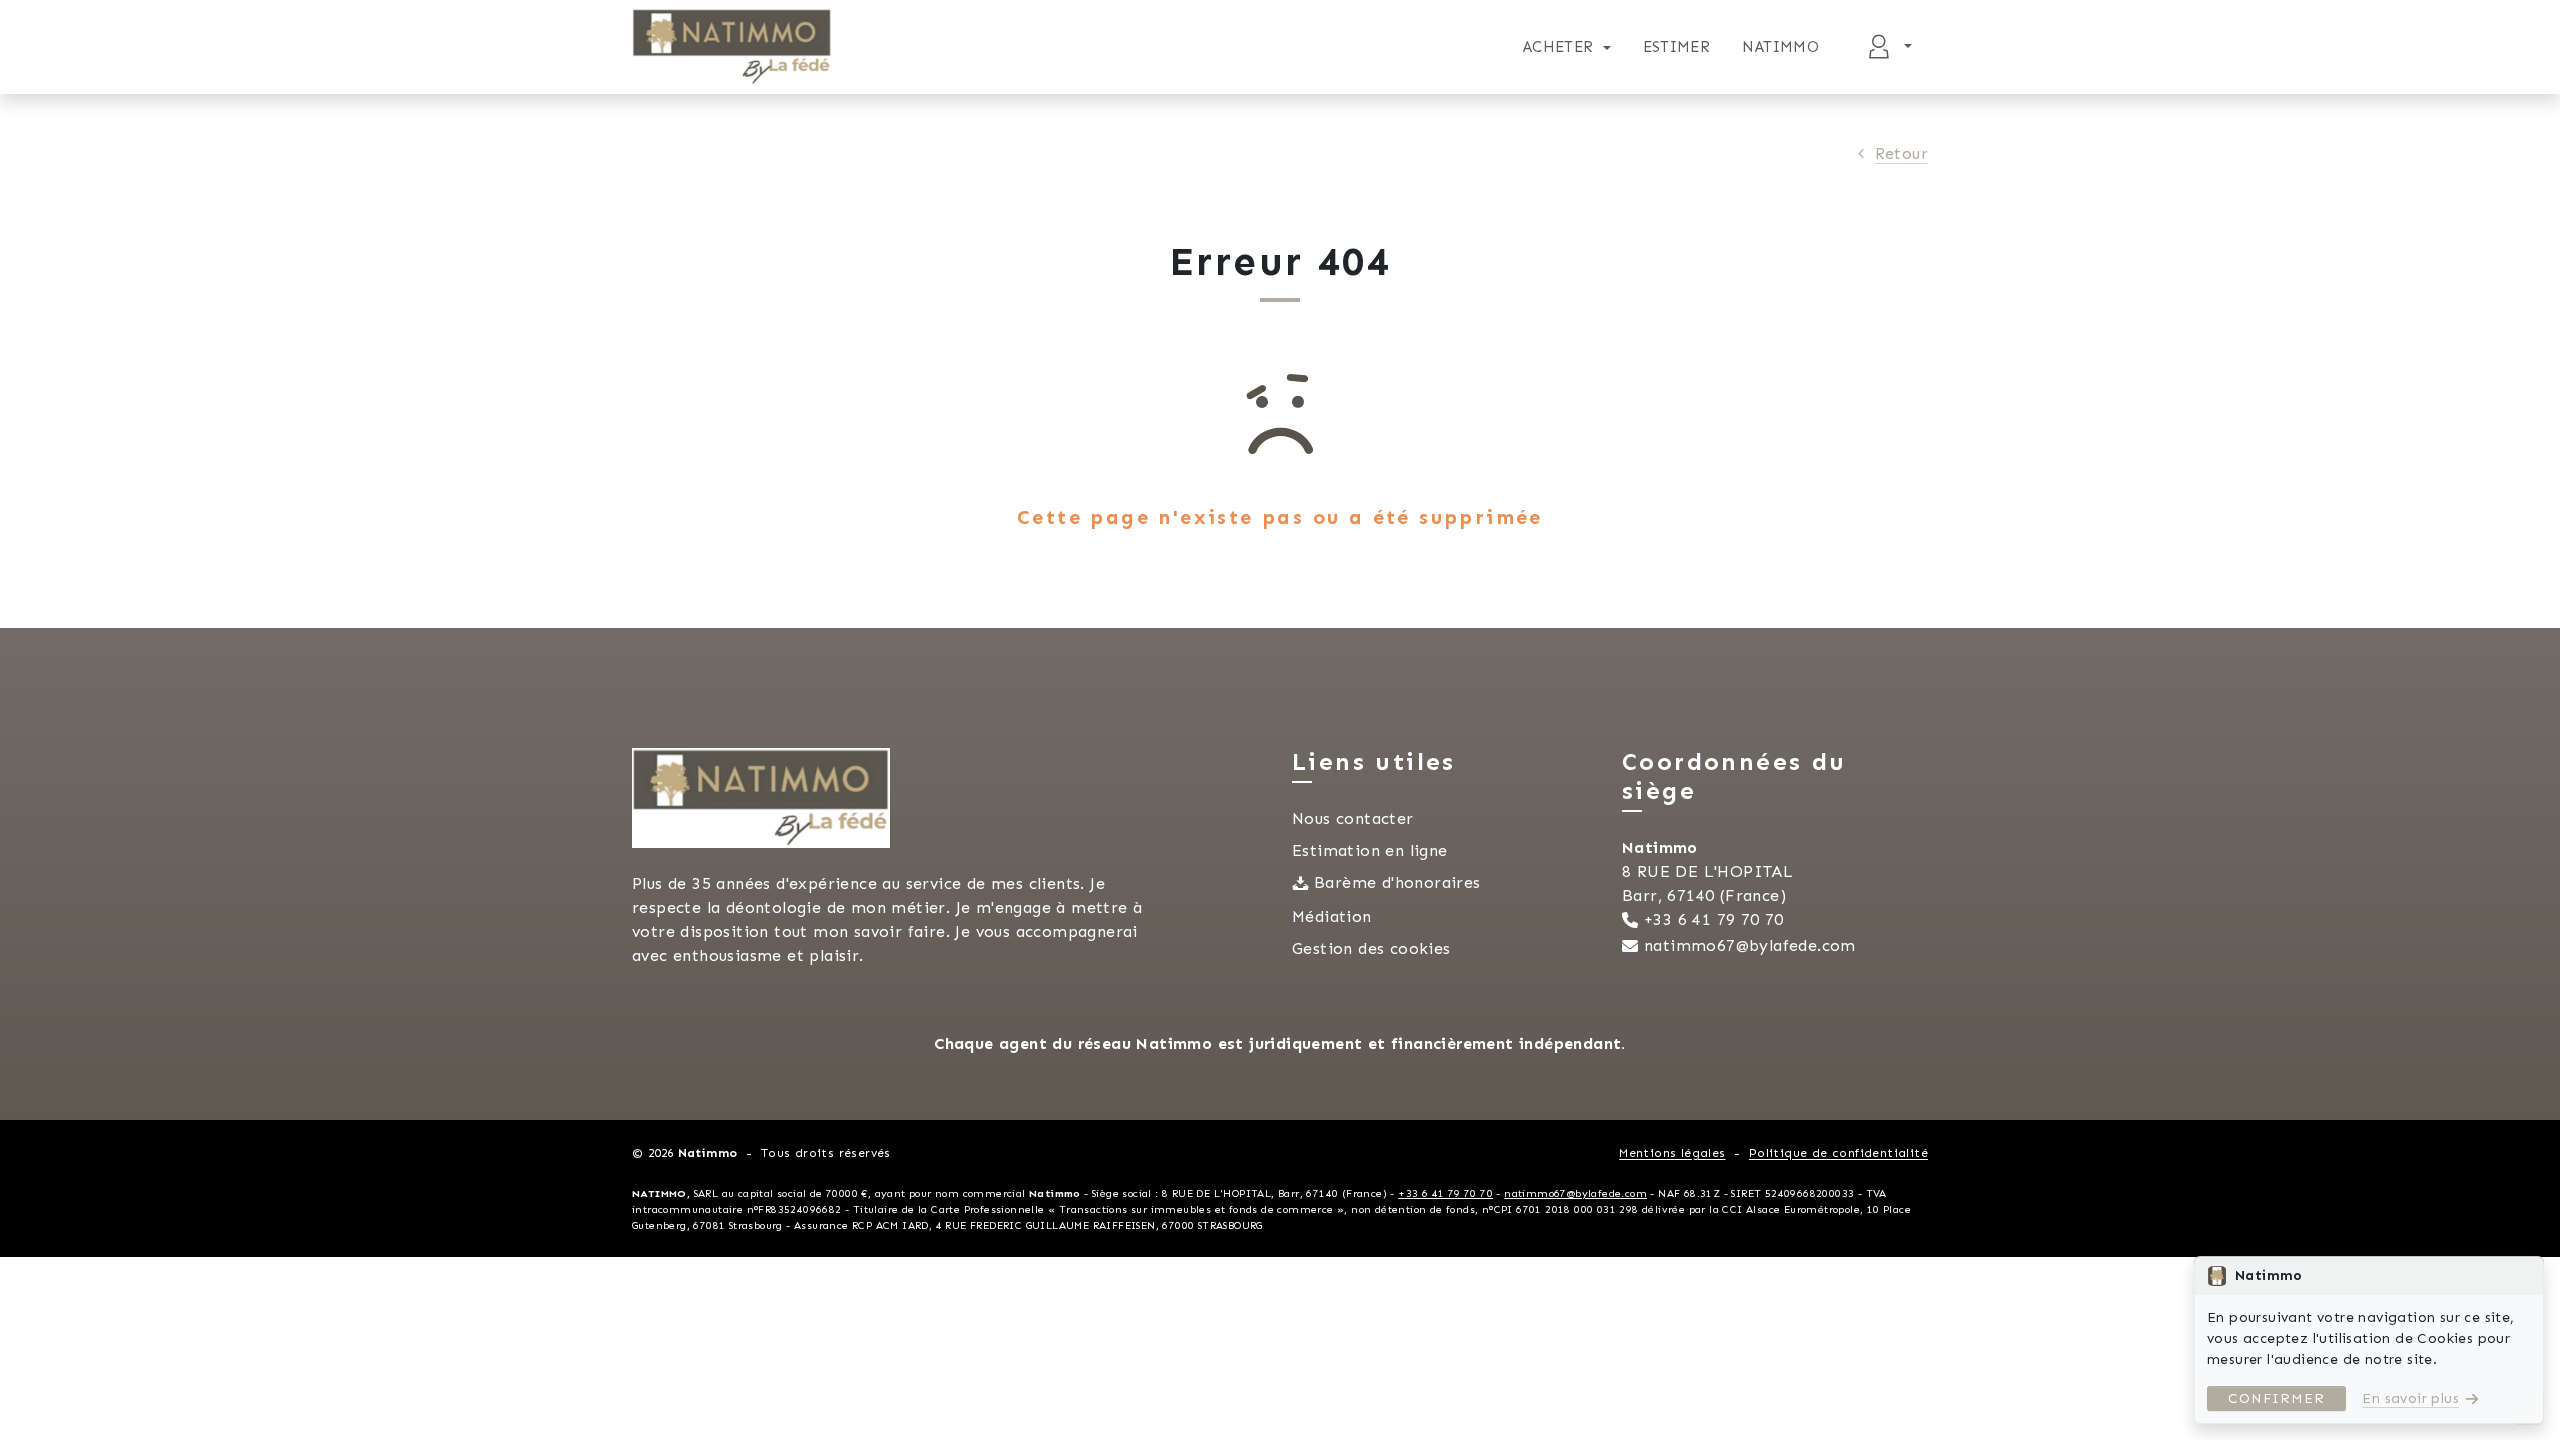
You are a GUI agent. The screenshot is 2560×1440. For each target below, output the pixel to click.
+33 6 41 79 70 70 (1714, 919)
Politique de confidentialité (1838, 1153)
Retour (1901, 153)
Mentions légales (1672, 1153)
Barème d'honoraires (1397, 882)
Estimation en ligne (1370, 850)
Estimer (1677, 47)
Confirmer (2276, 1398)
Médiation (1332, 916)
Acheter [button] (1558, 47)
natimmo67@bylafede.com (1750, 945)
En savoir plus (2410, 1398)
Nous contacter (1353, 818)
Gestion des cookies (1371, 948)
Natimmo (1780, 47)
